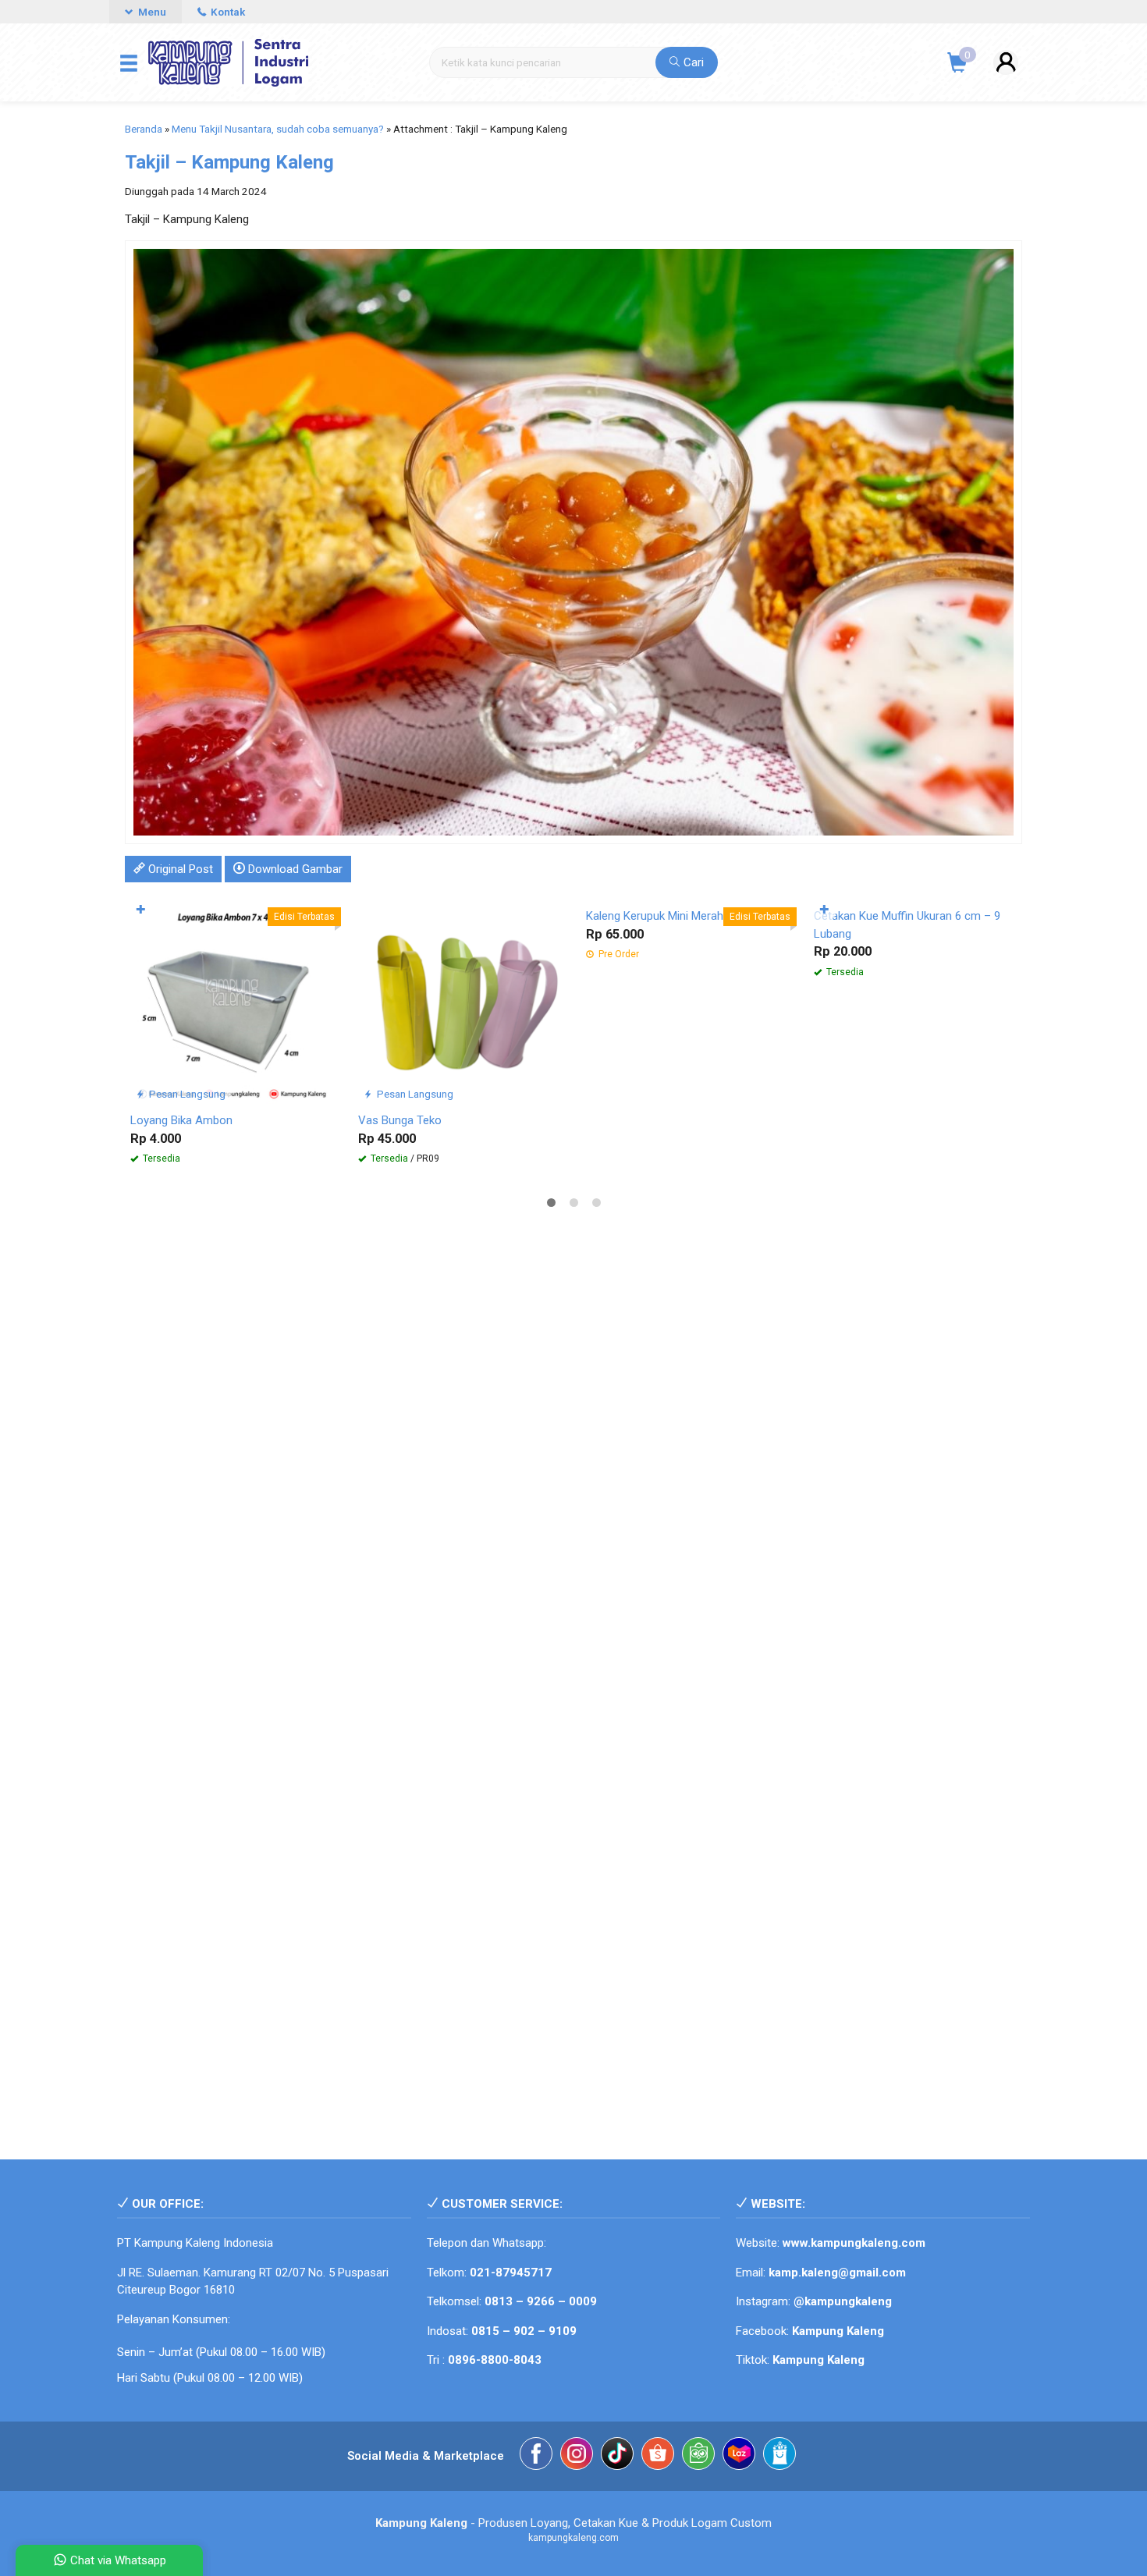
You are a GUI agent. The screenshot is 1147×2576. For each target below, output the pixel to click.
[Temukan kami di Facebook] (536, 2456)
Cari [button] (692, 62)
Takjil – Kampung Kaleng (229, 162)
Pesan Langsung (186, 1094)
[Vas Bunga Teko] (460, 1001)
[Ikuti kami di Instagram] (577, 2456)
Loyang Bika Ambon (181, 1120)
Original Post (179, 869)
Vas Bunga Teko (400, 1120)
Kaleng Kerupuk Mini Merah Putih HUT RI (688, 916)
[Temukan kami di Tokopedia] (698, 2456)
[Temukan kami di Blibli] (779, 2456)
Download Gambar (294, 869)
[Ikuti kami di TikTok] (617, 2456)
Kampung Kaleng (819, 2360)
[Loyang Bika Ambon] (233, 1001)
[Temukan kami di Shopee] (658, 2456)
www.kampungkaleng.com (854, 2243)
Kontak (227, 12)
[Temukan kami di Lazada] (739, 2456)
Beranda (144, 129)
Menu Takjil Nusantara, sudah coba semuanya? (278, 129)
